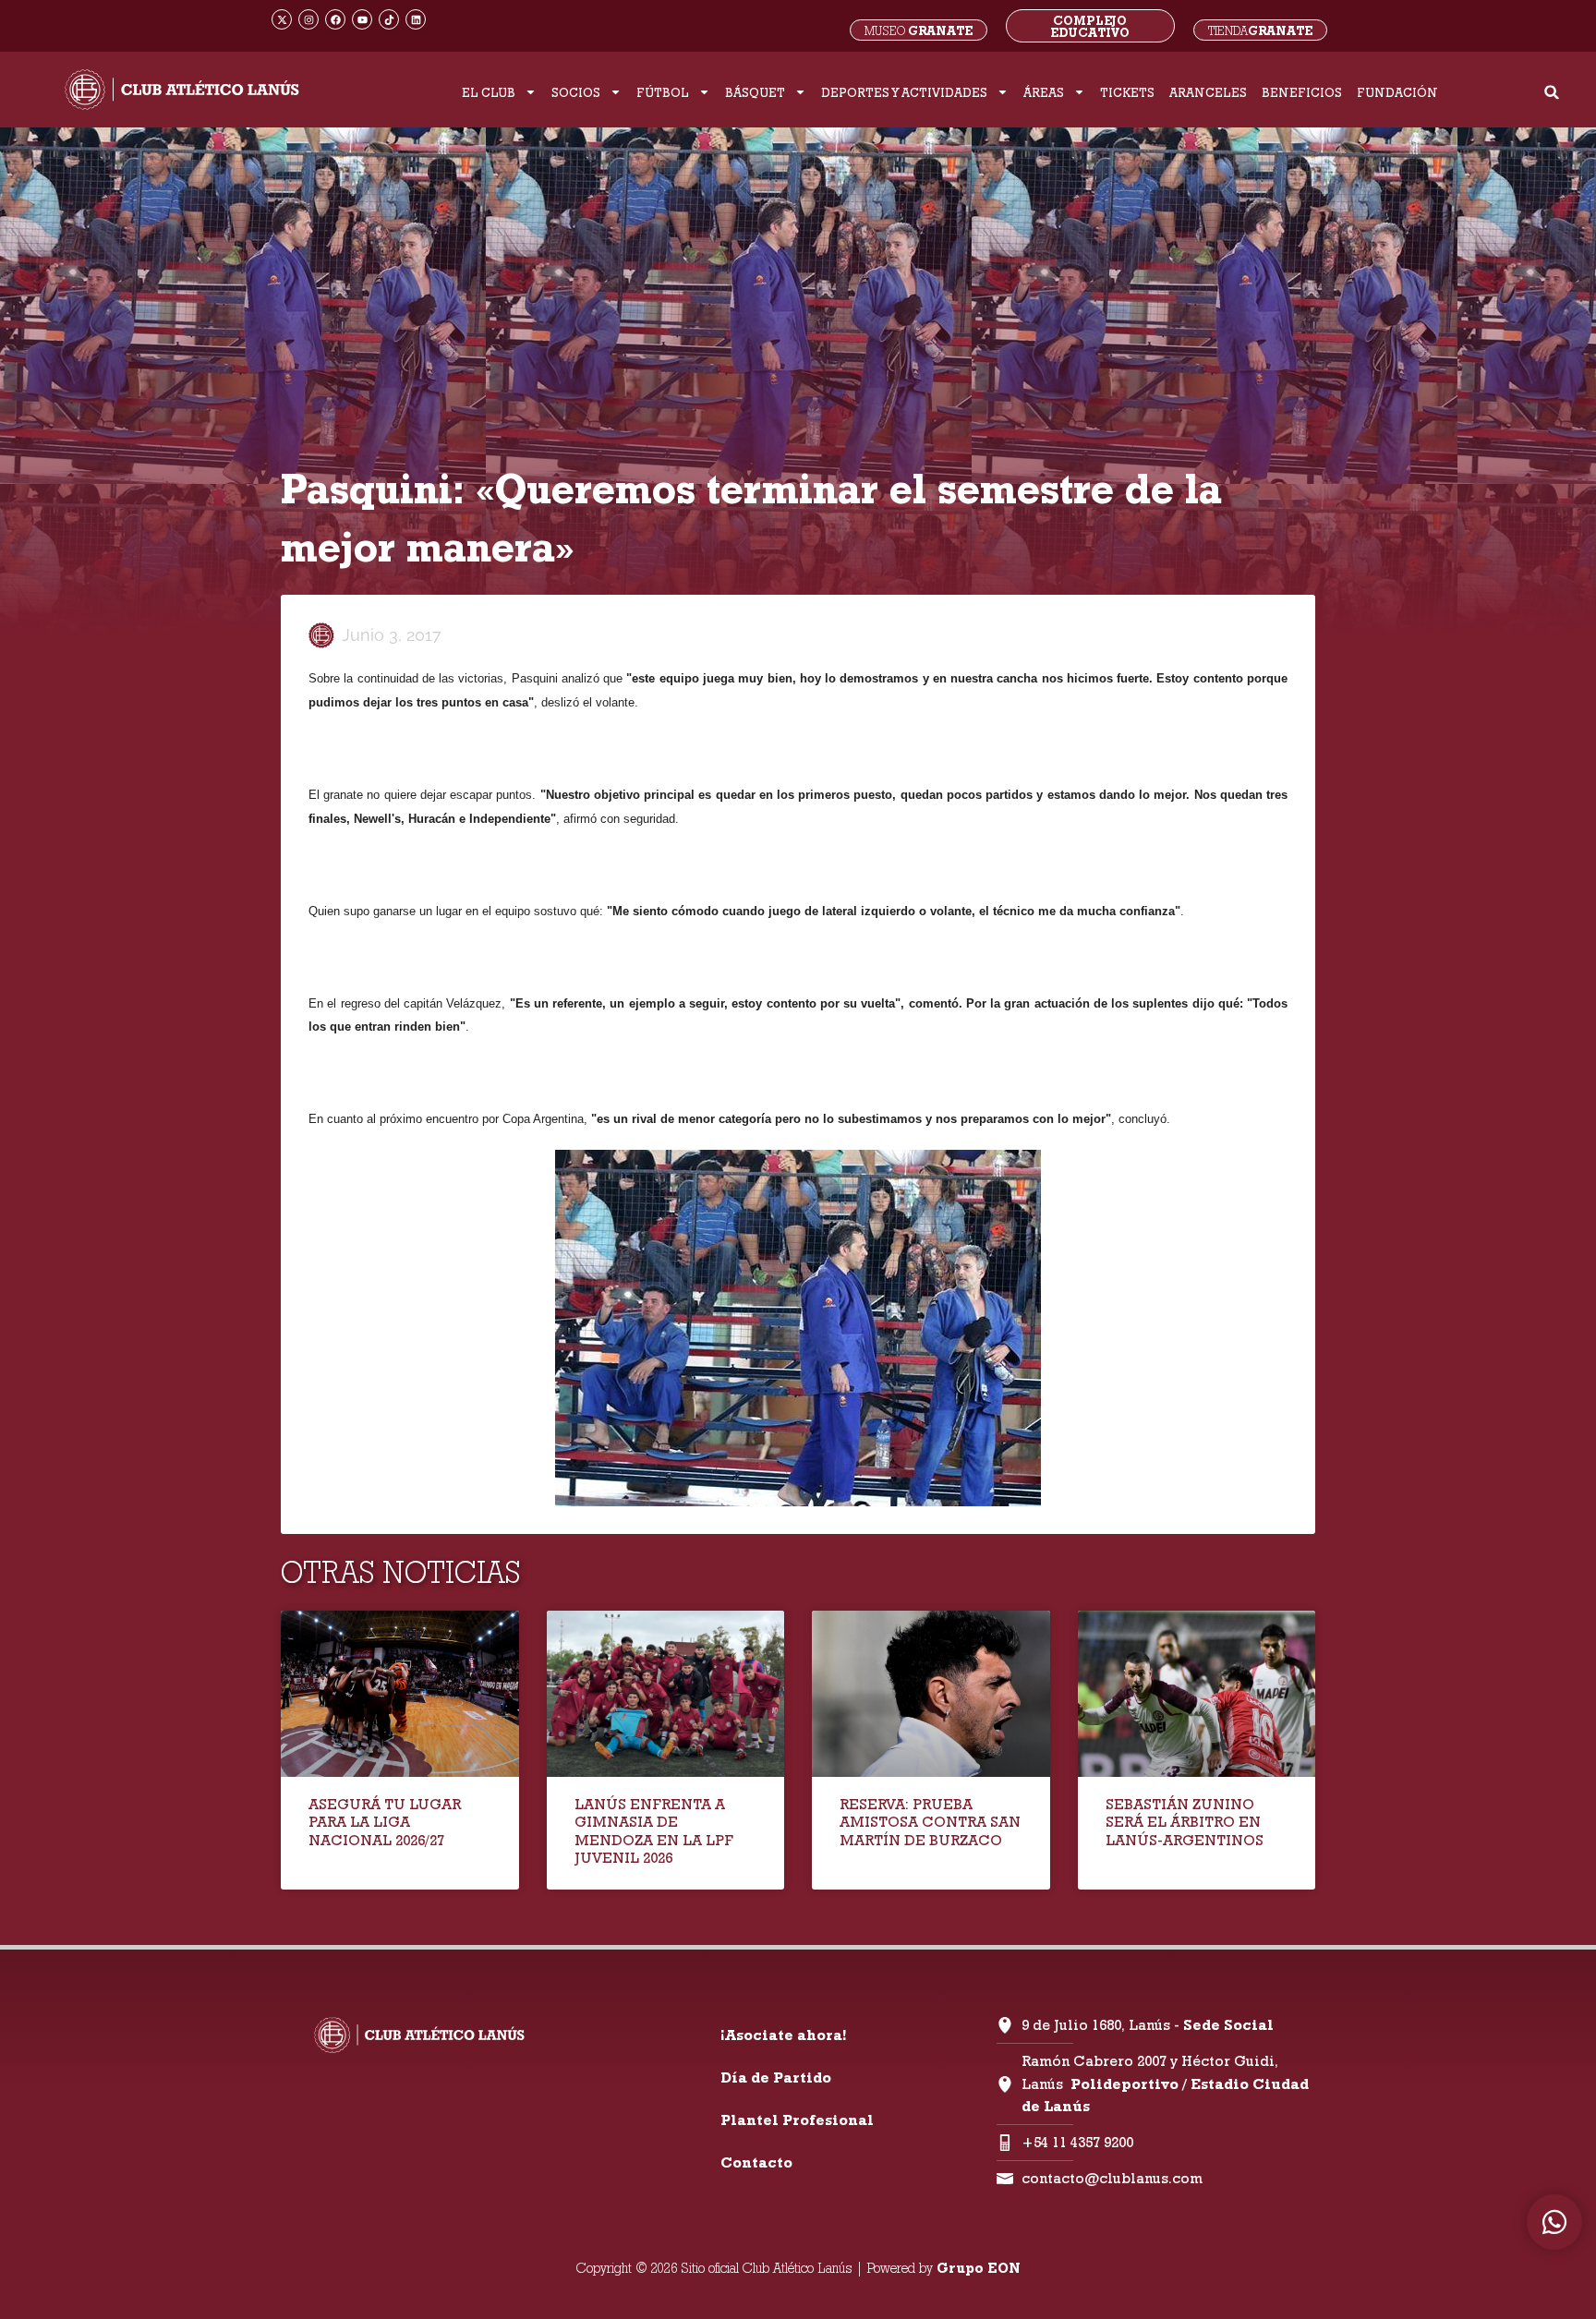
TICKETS (1127, 92)
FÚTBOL (663, 92)
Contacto (756, 2162)
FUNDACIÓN (1397, 92)
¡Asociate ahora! (783, 2035)
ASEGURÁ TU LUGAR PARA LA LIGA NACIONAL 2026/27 (385, 1822)
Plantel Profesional (797, 2120)
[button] (1552, 92)
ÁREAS (1044, 92)
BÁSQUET (755, 92)
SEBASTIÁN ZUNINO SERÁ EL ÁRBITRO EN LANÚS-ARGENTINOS (1185, 1822)
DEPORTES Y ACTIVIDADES (904, 92)
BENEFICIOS (1302, 92)
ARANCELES (1208, 92)
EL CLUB (489, 92)
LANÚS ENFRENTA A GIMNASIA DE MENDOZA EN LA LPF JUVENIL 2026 (654, 1831)
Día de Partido (776, 2077)
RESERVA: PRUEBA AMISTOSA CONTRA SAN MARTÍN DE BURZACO (930, 1822)
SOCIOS (576, 92)
